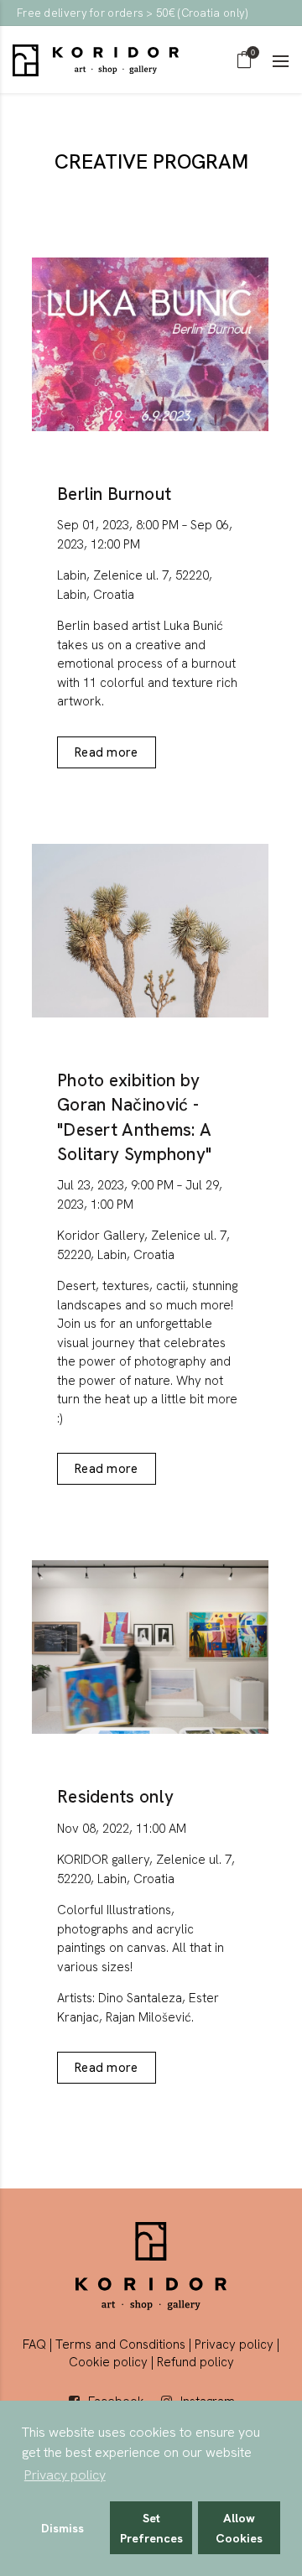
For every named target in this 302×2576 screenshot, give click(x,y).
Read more (107, 752)
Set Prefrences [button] (151, 2528)
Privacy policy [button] (65, 2475)
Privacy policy (234, 2344)
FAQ (34, 2344)
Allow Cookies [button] (239, 2528)
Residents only (115, 1796)
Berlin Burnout (114, 494)
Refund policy (195, 2362)
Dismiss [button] (62, 2528)
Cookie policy (108, 2362)
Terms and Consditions (120, 2344)
